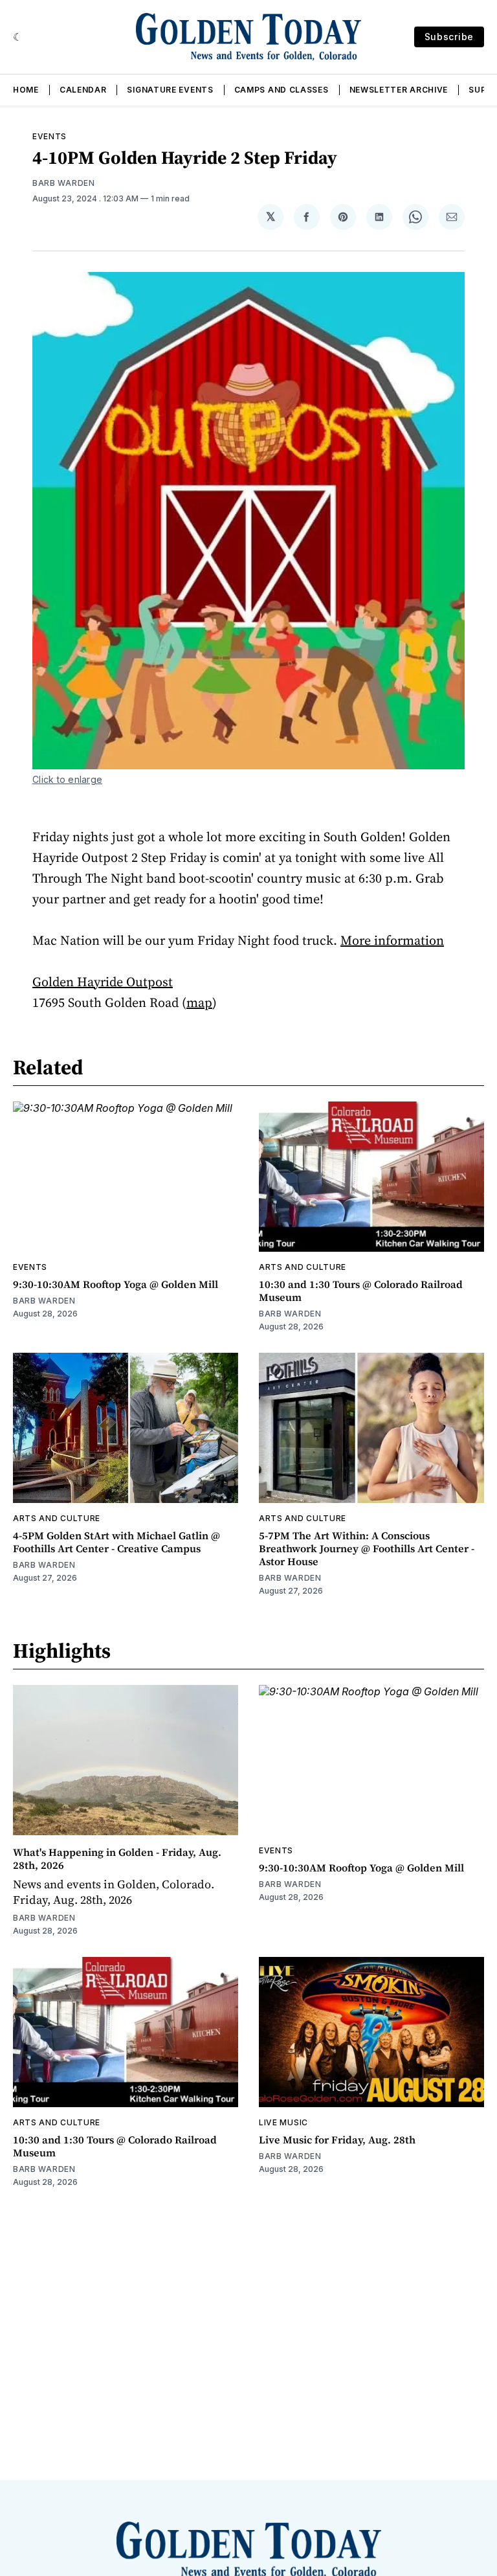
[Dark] (18, 37)
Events (50, 136)
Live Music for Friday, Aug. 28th (337, 2140)
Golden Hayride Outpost (103, 982)
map (199, 1002)
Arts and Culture (303, 1267)
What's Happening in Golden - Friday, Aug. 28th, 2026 (117, 1859)
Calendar (83, 90)
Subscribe (449, 37)
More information (392, 940)
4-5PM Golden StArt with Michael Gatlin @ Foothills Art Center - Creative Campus (116, 1542)
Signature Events (170, 90)
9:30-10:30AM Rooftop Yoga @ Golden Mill (116, 1284)
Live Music (283, 2122)
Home (26, 90)
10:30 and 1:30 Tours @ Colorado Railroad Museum (361, 1291)
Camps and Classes (282, 90)
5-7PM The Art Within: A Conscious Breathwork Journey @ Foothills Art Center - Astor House (367, 1548)
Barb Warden (64, 183)
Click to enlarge (67, 779)
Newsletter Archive (399, 90)
